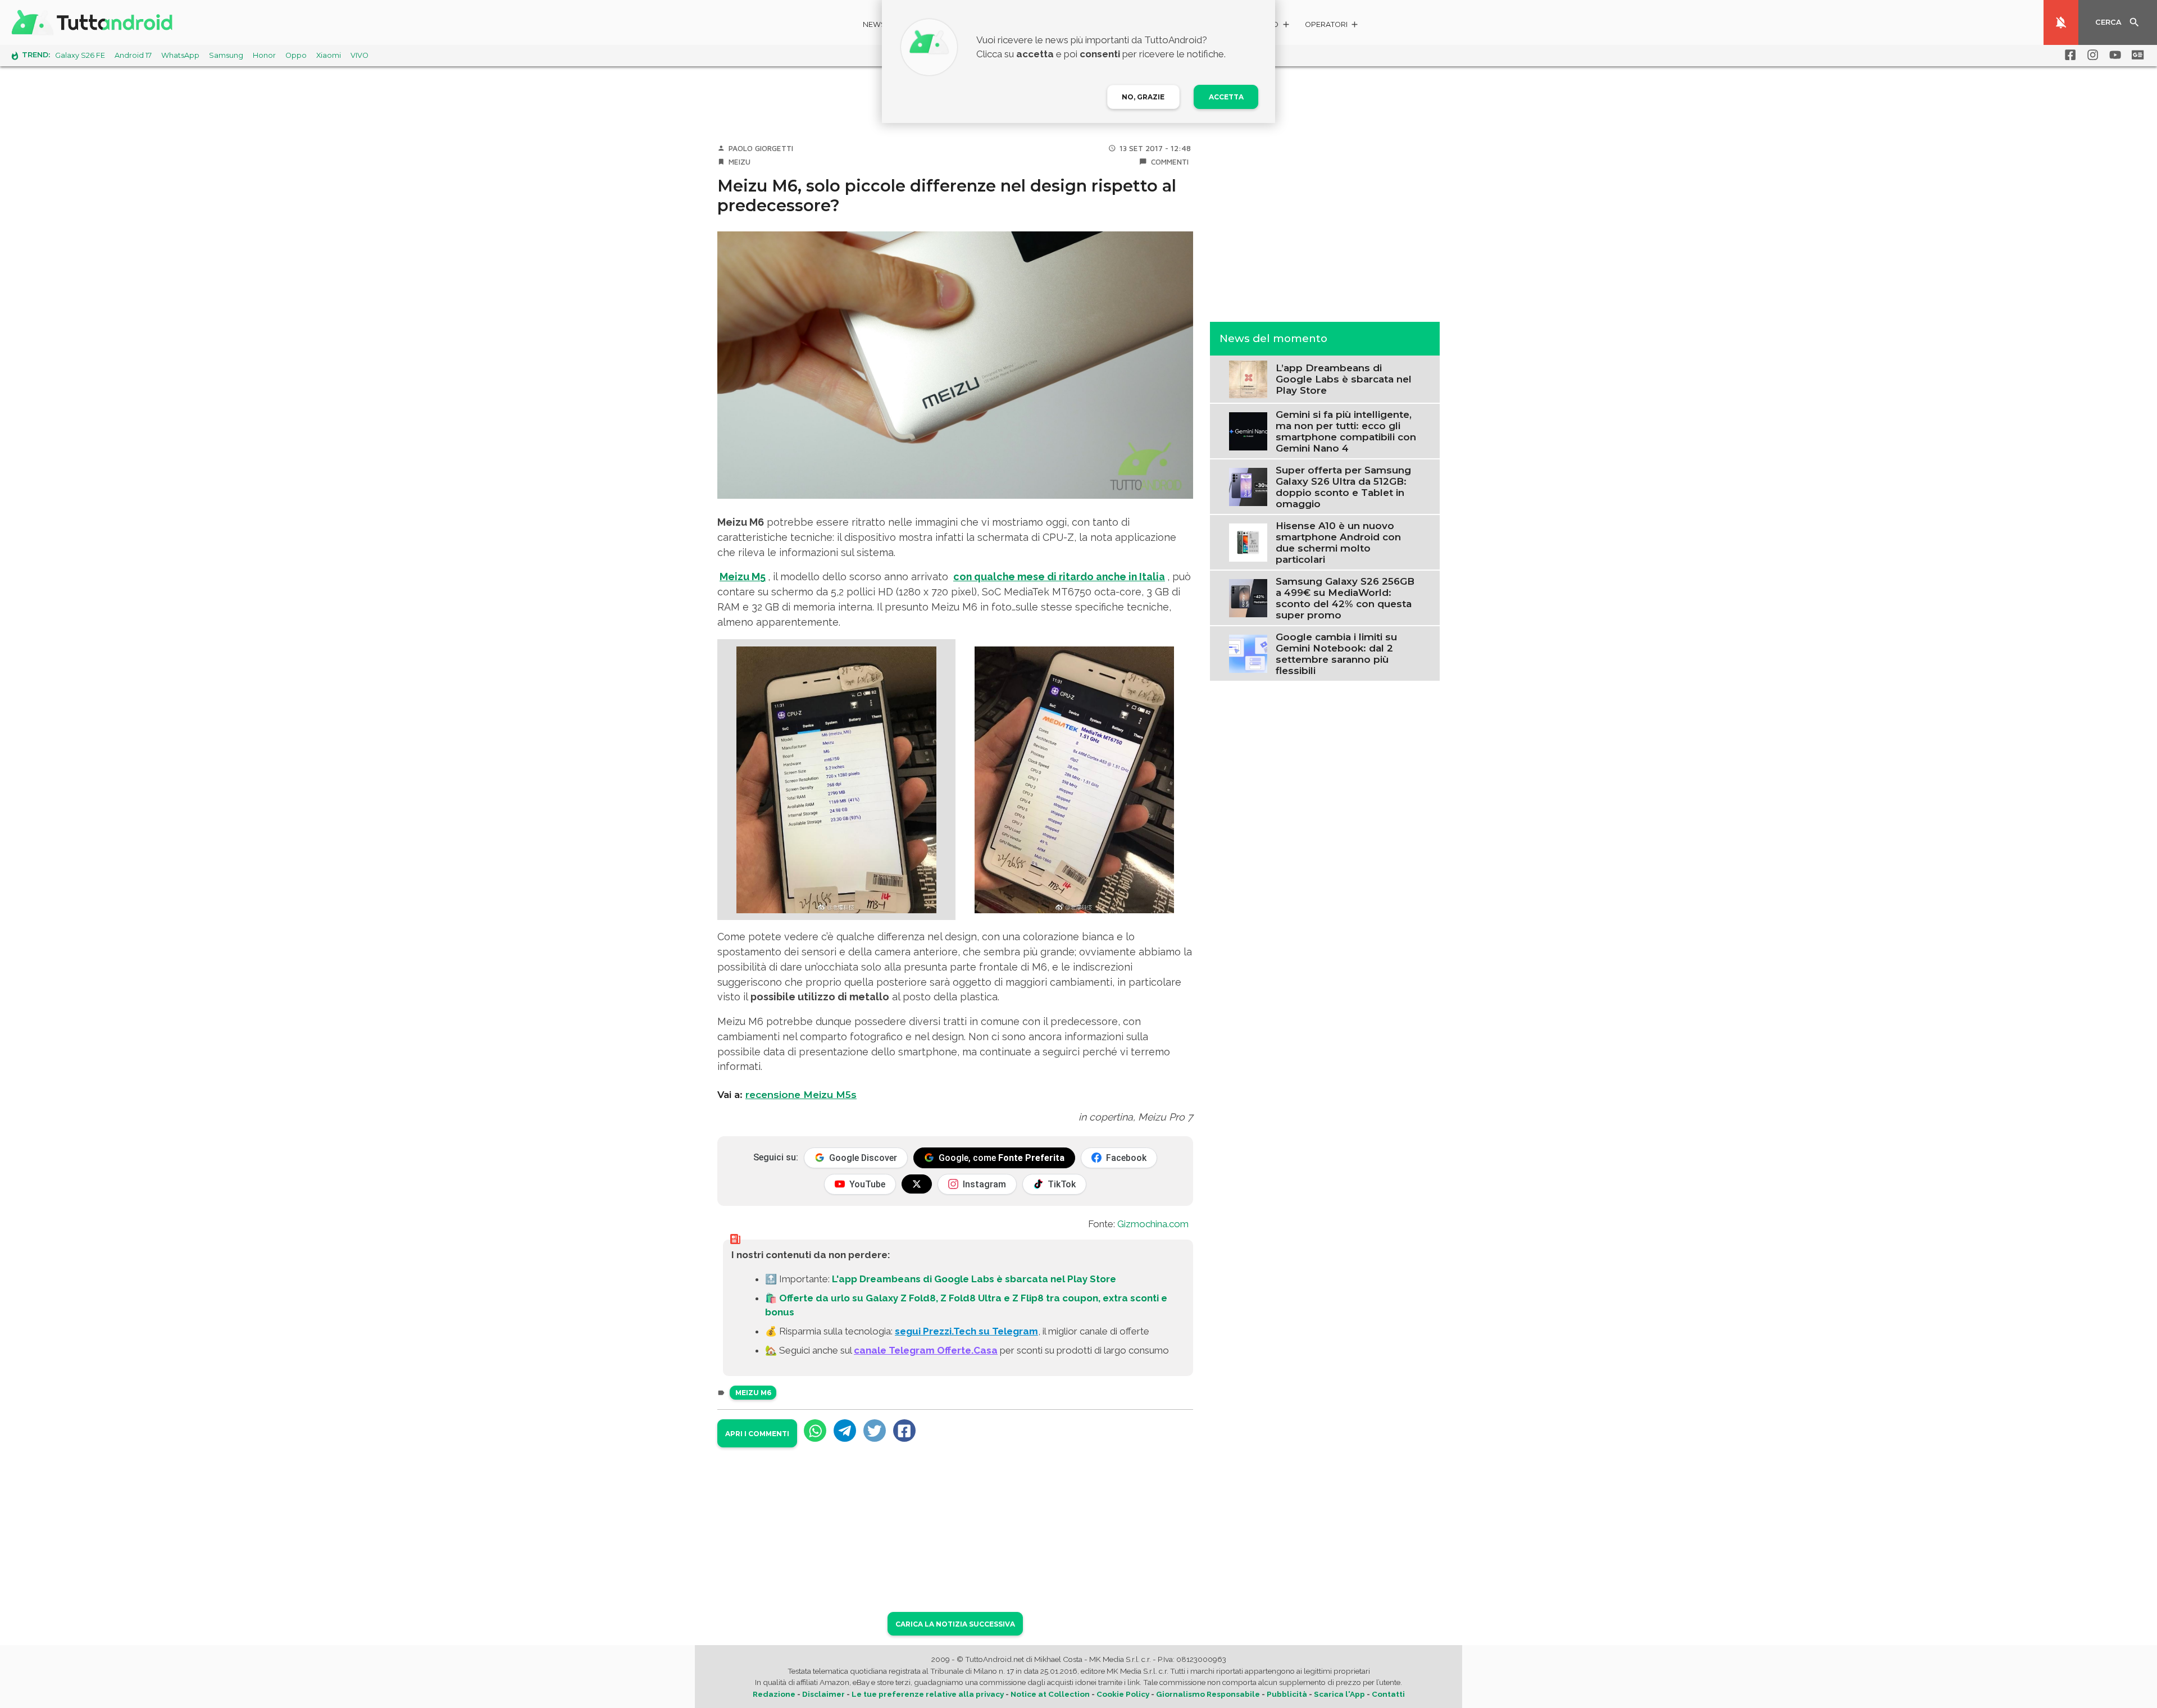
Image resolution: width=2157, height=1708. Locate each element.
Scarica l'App (1339, 1694)
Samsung (226, 55)
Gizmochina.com (1153, 1224)
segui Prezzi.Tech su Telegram (966, 1331)
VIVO (359, 55)
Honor (264, 55)
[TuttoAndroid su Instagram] (2091, 55)
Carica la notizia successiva (955, 1624)
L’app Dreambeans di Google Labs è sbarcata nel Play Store (1344, 379)
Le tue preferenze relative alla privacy (928, 1694)
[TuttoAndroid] (94, 22)
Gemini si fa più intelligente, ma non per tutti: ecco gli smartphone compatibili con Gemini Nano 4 (1346, 431)
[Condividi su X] (875, 1431)
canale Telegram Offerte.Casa (926, 1350)
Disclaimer (823, 1694)
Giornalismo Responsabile (1208, 1694)
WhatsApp (180, 55)
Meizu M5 (743, 577)
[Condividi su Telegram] (845, 1431)
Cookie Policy (1123, 1694)
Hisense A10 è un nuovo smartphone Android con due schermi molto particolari (1338, 542)
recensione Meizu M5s (801, 1095)
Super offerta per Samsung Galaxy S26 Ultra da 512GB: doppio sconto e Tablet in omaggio (1343, 486)
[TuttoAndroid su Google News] (2136, 55)
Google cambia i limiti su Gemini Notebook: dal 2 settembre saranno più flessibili (1336, 653)
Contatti (1388, 1694)
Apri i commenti (757, 1434)
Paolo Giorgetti (761, 148)
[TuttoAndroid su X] (917, 1184)
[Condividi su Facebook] (904, 1431)
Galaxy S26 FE (80, 55)
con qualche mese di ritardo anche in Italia (1059, 577)
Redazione (774, 1694)
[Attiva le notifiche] (2061, 22)
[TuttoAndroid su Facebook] (2068, 55)
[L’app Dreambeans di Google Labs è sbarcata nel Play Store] (1248, 378)
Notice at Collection (1050, 1694)
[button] (1332, 26)
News (874, 24)
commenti (1170, 162)
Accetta (1226, 97)
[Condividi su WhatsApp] (815, 1431)
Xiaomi (329, 55)
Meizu (740, 162)
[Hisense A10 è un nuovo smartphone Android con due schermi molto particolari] (1248, 541)
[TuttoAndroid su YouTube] (2113, 55)
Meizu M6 (753, 1393)
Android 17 (133, 55)
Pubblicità (1287, 1694)
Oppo (296, 55)
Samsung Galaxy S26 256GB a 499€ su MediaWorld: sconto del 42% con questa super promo (1345, 598)
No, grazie (1143, 97)
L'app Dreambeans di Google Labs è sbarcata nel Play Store (974, 1279)
